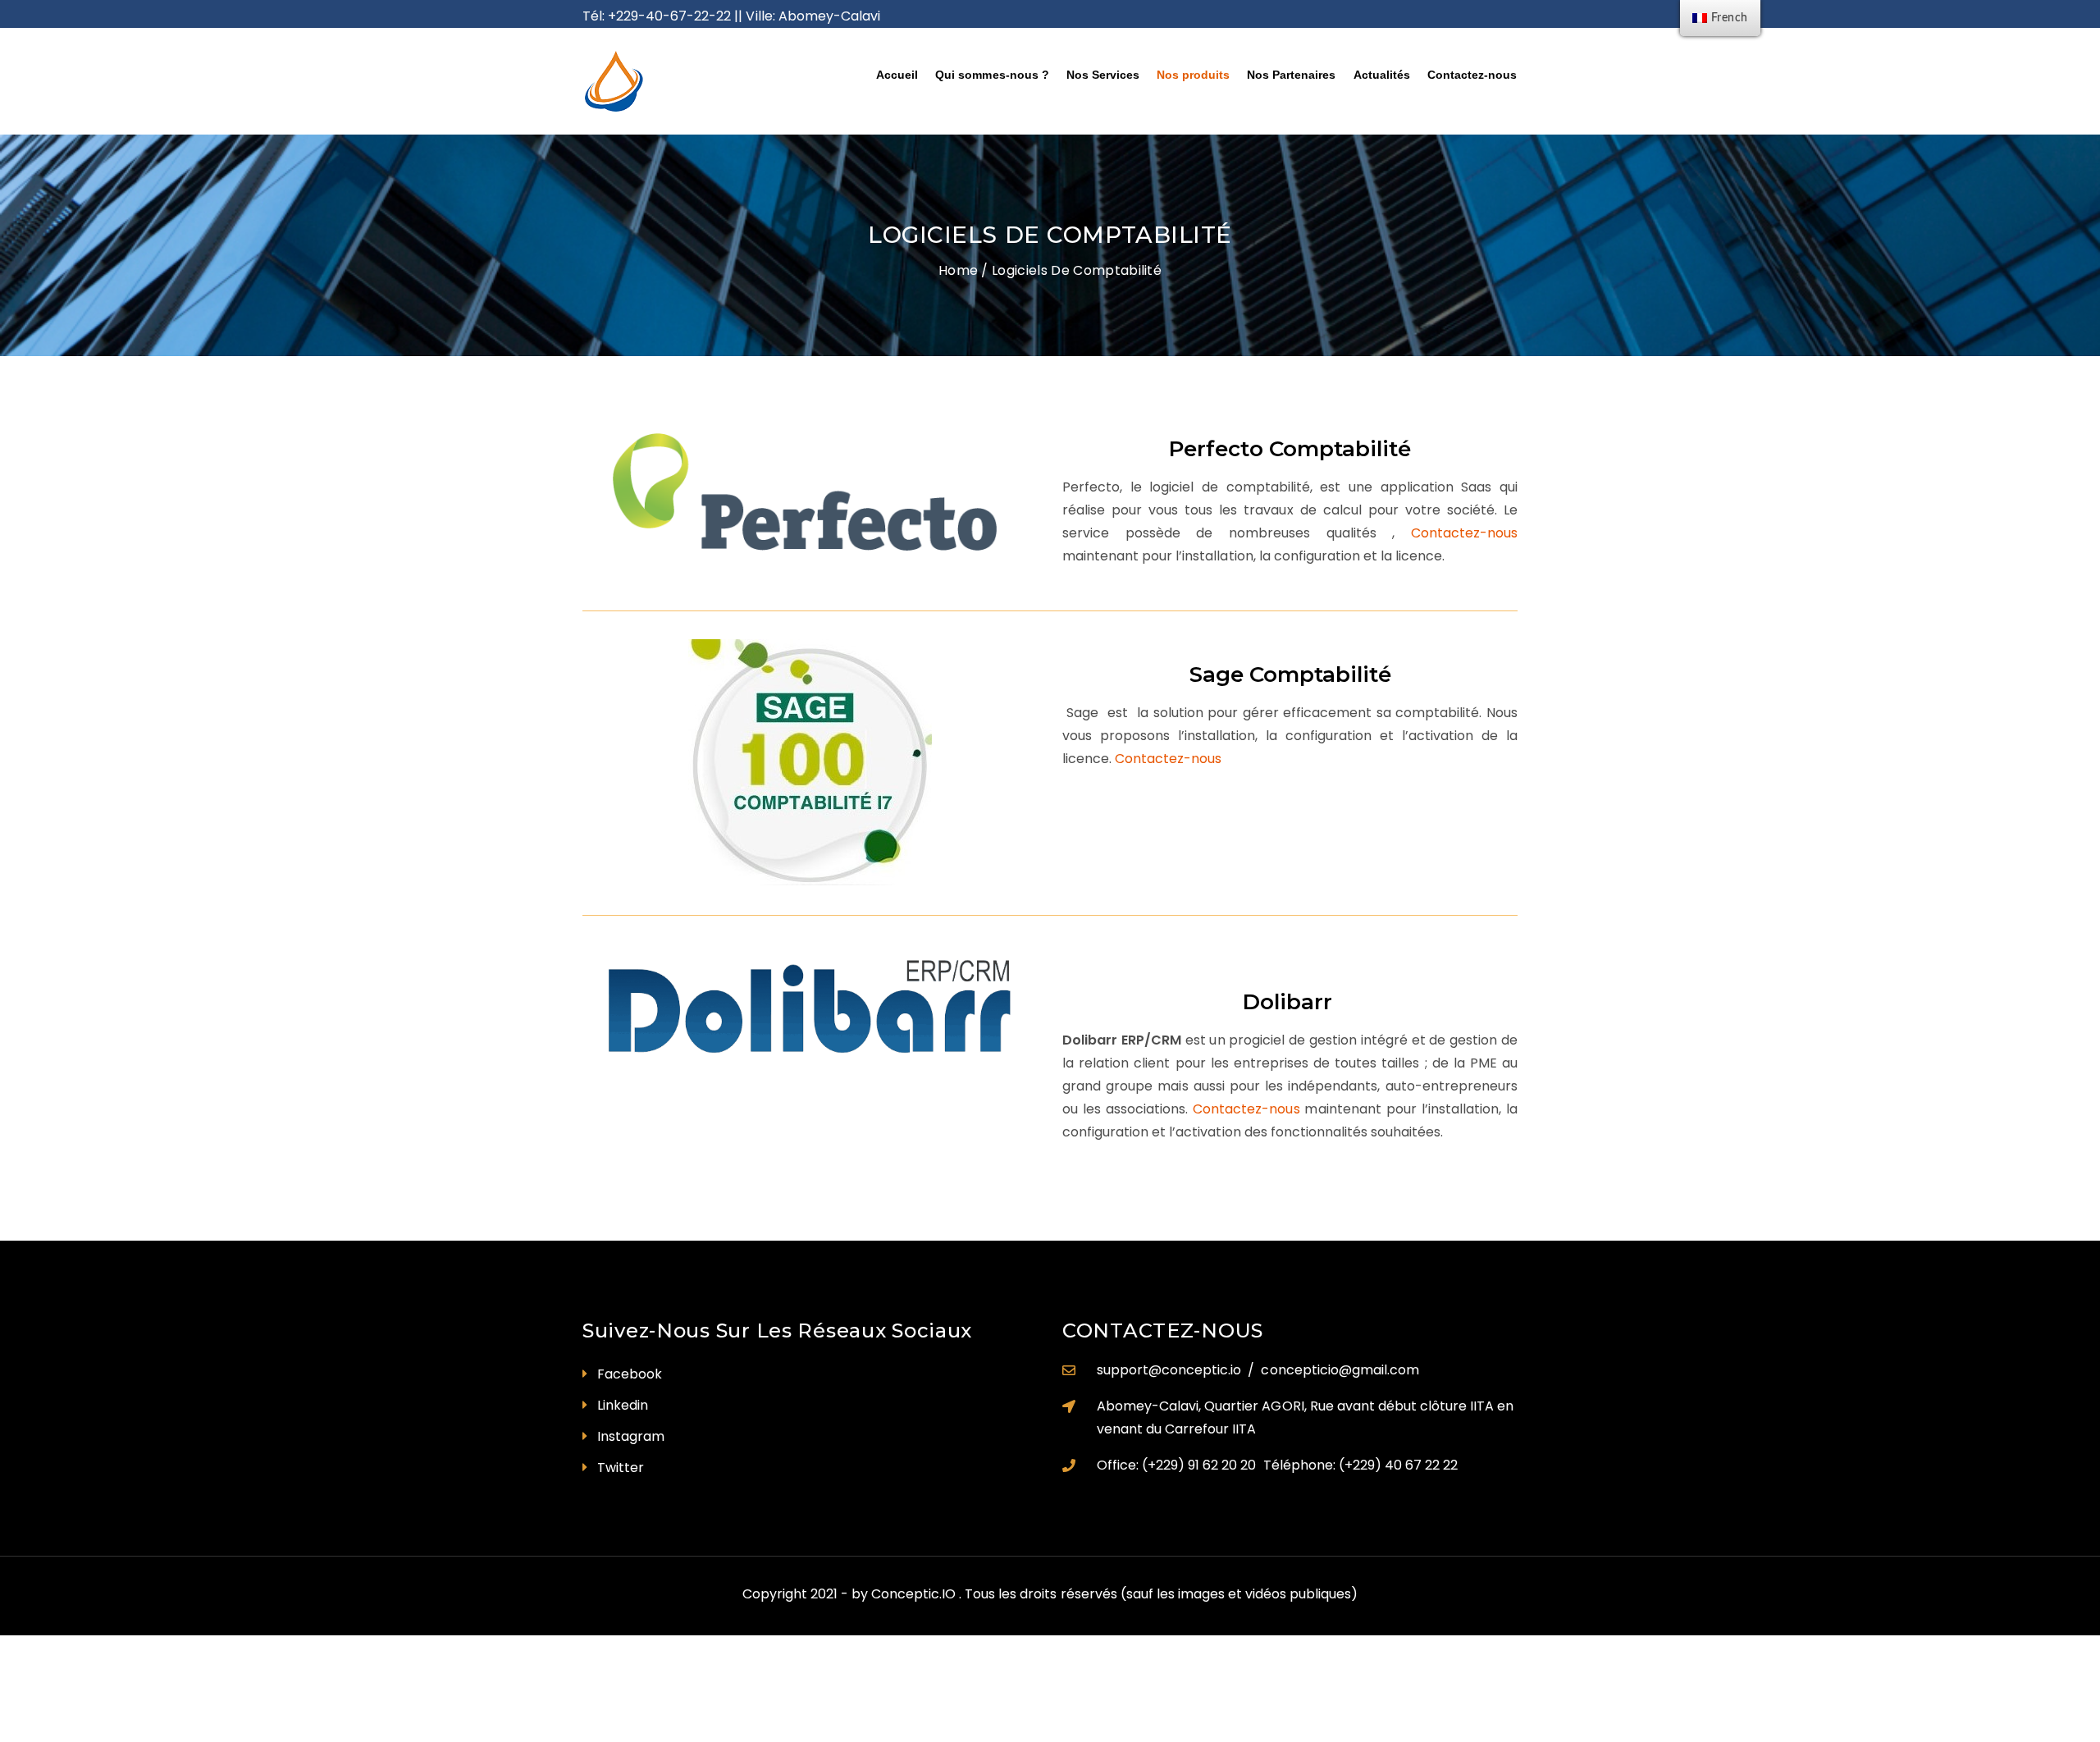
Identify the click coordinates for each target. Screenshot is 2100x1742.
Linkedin (623, 1405)
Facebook (630, 1374)
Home (958, 270)
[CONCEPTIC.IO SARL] (690, 81)
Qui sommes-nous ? (992, 75)
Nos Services (1103, 75)
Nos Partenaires (1291, 75)
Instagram (631, 1436)
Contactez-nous (1472, 75)
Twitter (621, 1468)
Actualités (1382, 75)
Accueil (897, 75)
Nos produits (1193, 75)
